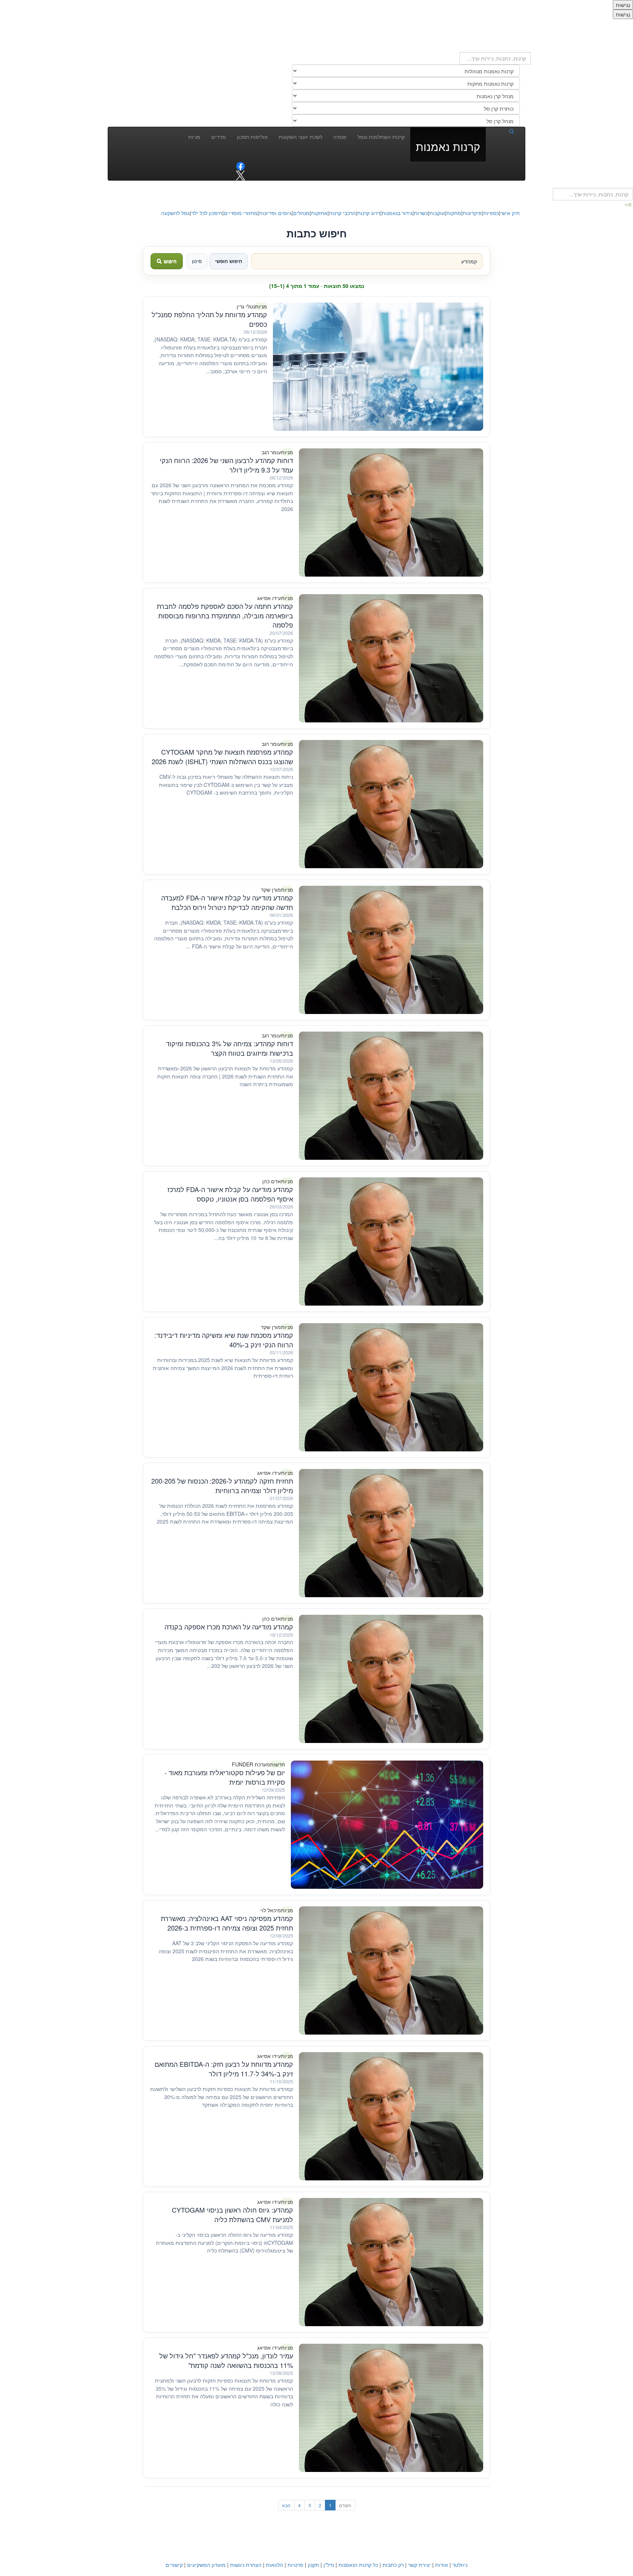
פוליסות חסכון (252, 137)
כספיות (491, 213)
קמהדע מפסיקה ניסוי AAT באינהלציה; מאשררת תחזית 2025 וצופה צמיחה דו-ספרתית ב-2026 (227, 1923)
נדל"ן (329, 2565)
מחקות (454, 213)
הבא (286, 2505)
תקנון (313, 2565)
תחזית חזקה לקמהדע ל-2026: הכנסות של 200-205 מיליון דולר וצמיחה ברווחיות (222, 1485)
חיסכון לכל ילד (207, 213)
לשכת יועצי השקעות (301, 137)
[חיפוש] (503, 131)
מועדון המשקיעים (206, 2565)
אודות (442, 2565)
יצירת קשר (419, 2565)
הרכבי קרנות (342, 213)
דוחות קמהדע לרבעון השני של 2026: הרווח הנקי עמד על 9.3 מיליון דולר (226, 465)
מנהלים (301, 213)
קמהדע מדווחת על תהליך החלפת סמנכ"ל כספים (209, 319)
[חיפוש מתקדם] (629, 204)
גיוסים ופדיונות (275, 213)
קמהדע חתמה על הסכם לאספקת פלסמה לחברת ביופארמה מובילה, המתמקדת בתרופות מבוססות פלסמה (225, 615)
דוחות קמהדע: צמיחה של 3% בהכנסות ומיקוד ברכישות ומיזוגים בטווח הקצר (229, 1048)
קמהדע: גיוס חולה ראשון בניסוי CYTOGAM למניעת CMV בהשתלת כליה (232, 2214)
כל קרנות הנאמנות (358, 2565)
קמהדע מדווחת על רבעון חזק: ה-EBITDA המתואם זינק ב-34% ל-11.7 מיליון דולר (224, 2069)
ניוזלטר (460, 2565)
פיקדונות (472, 213)
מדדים (219, 137)
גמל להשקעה (175, 213)
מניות (194, 137)
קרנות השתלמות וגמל (381, 137)
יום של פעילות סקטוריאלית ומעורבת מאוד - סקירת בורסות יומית (225, 1777)
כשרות (421, 213)
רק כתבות (393, 2565)
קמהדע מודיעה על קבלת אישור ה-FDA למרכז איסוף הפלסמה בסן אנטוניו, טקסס (230, 1194)
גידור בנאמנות (397, 213)
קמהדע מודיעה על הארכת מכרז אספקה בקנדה (229, 1626)
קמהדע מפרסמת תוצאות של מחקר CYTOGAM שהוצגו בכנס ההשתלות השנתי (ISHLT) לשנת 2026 (222, 756)
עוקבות (437, 213)
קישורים (174, 2565)
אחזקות (319, 213)
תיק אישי (510, 213)
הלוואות (275, 2565)
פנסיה (340, 137)
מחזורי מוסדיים (241, 213)
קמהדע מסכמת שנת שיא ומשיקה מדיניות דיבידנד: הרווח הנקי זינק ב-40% (224, 1340)
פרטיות (295, 2565)
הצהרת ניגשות (246, 2565)
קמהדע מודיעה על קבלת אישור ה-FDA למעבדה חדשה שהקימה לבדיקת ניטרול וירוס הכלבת (227, 902)
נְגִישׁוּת (623, 5)
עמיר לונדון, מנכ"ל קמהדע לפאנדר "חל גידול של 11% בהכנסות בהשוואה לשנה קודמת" (226, 2360)
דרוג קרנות (369, 213)
